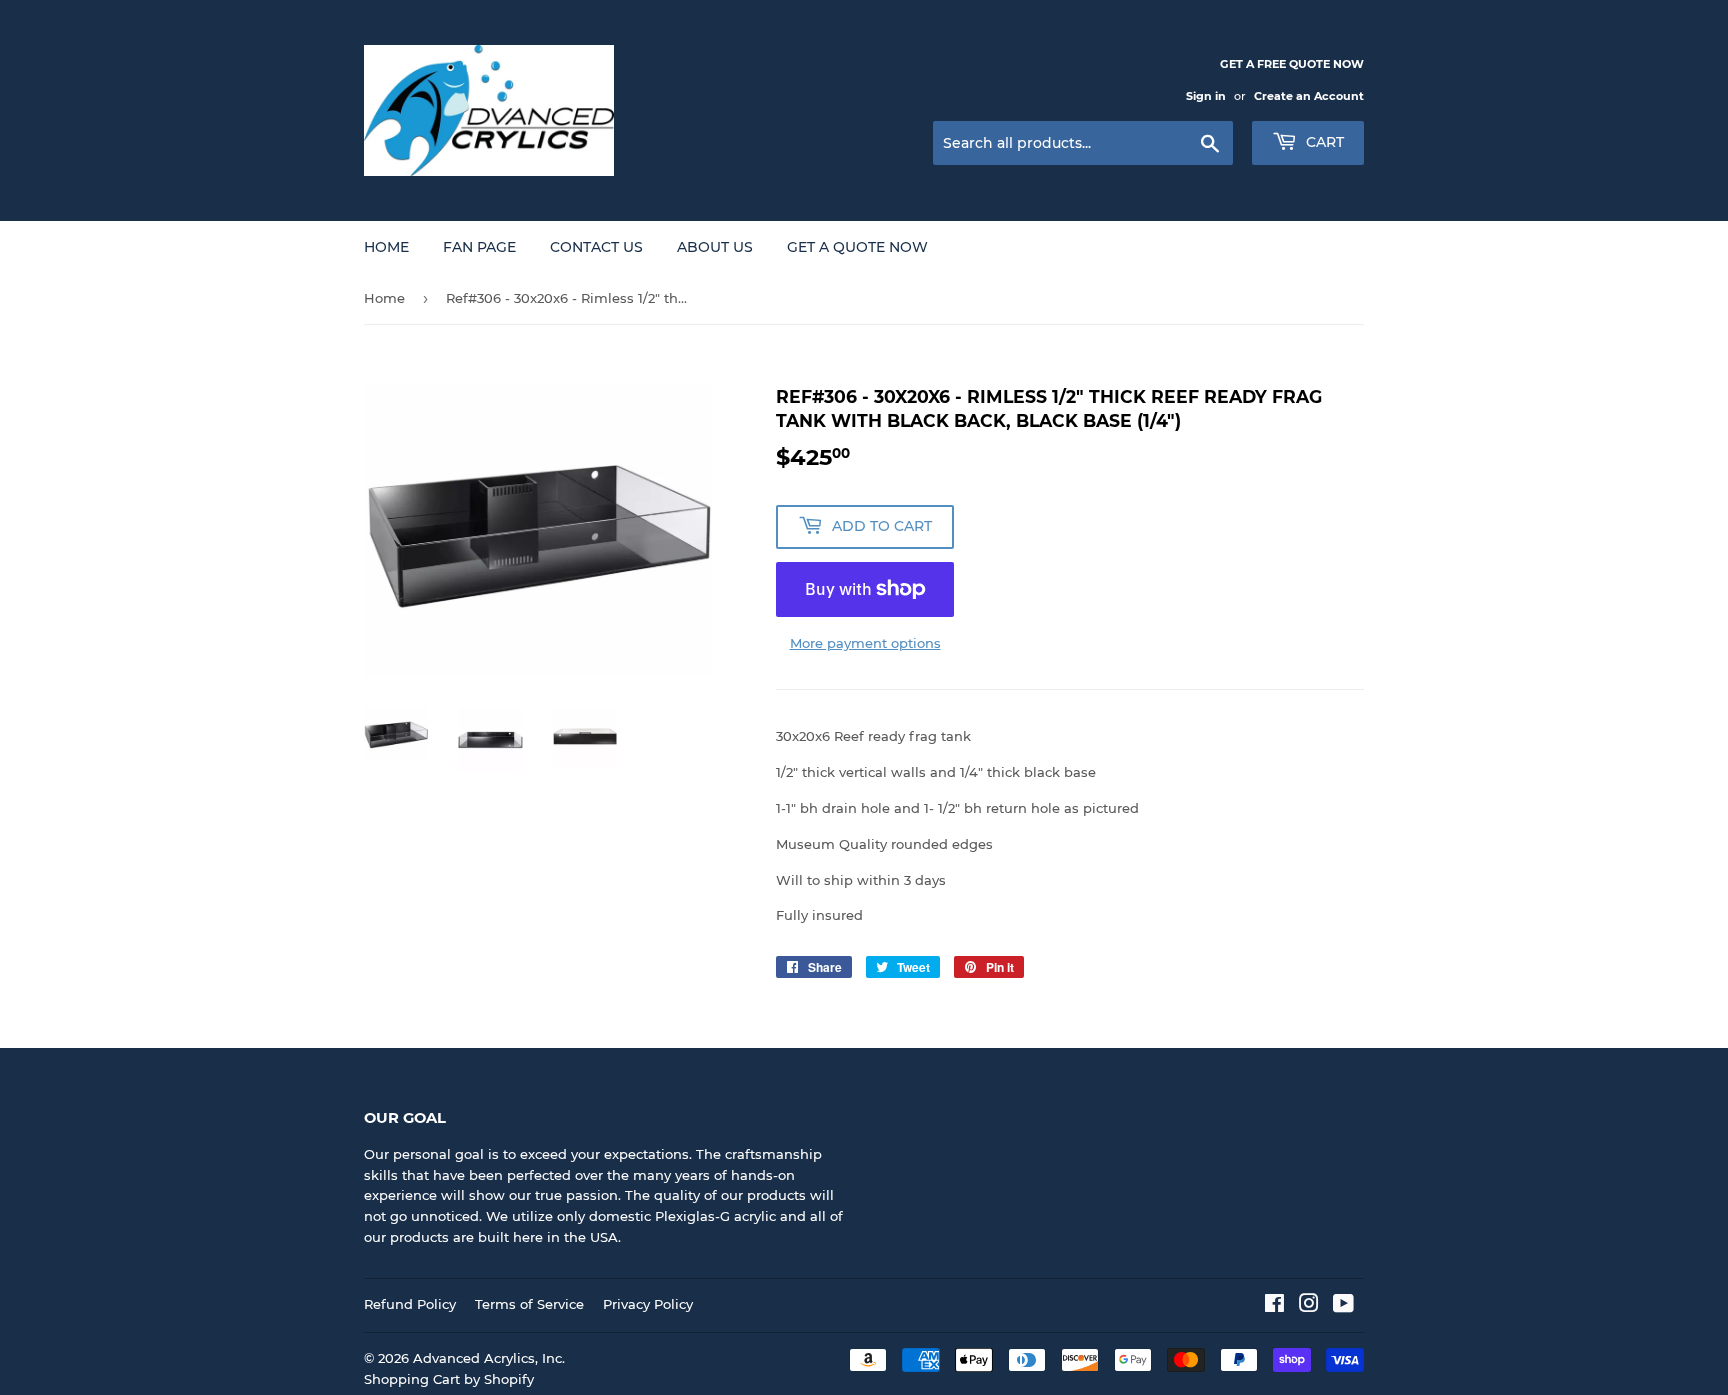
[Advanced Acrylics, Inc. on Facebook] (1274, 1306)
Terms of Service (529, 1304)
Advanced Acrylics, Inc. (489, 1358)
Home (386, 247)
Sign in (1206, 96)
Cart (1323, 142)
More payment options (865, 643)
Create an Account (1309, 96)
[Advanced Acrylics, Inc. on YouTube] (1343, 1306)
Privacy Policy (648, 1304)
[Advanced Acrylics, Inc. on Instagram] (1309, 1306)
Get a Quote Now (857, 247)
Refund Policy (410, 1304)
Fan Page (479, 247)
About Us (715, 247)
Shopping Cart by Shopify (449, 1379)
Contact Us (596, 247)
